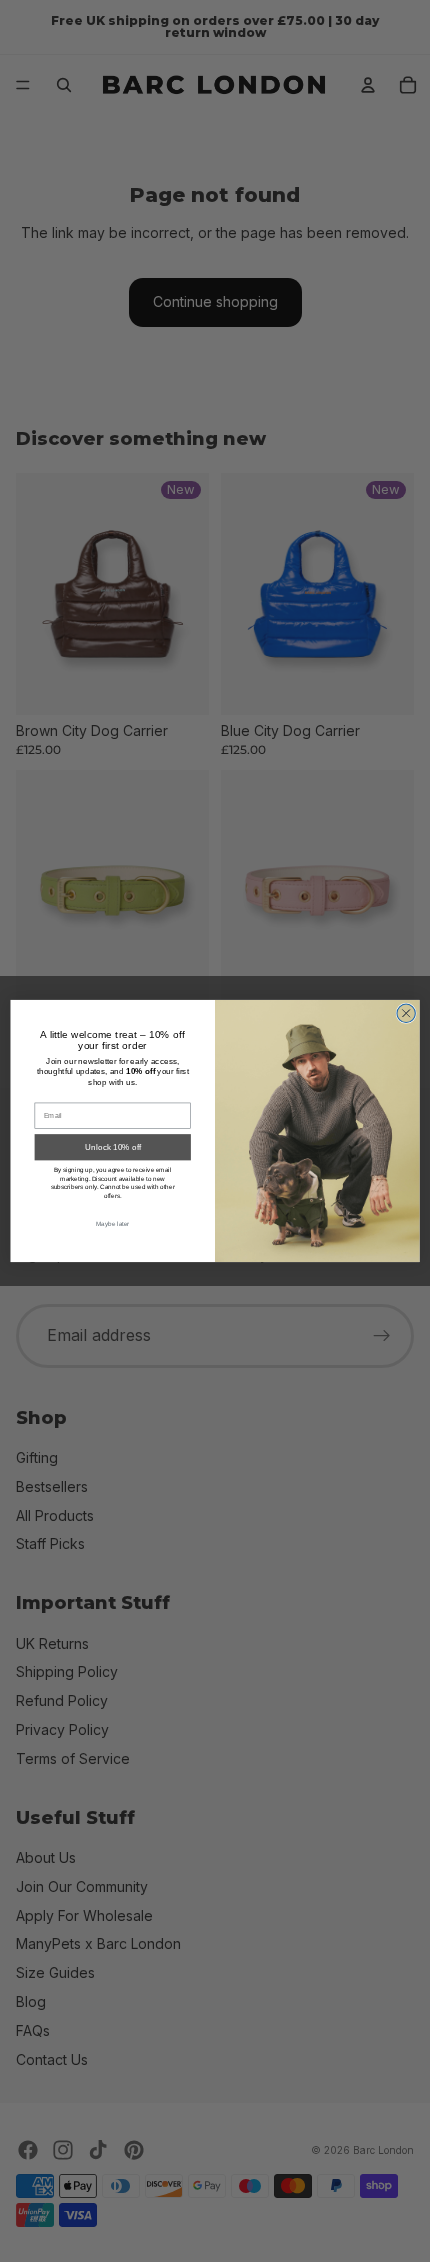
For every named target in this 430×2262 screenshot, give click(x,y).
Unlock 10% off (113, 1147)
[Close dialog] (406, 1013)
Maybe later (113, 1223)
